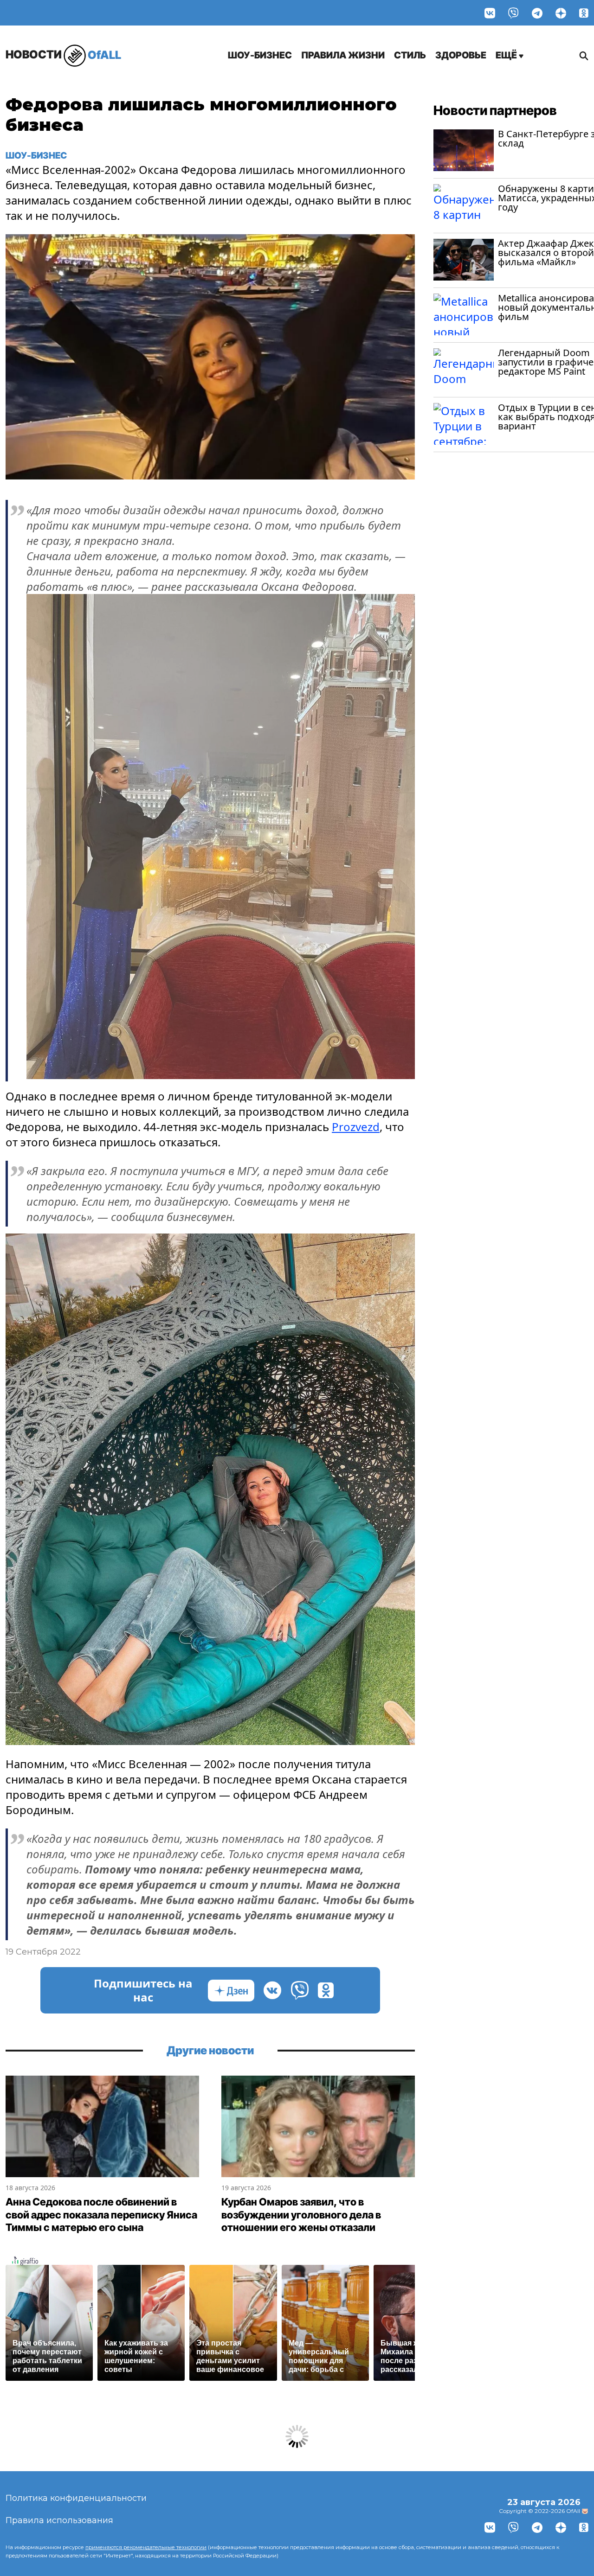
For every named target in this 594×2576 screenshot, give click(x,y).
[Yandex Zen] (561, 13)
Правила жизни (343, 55)
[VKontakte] (490, 13)
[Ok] (584, 13)
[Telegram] (537, 13)
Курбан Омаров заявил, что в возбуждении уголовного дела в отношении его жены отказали (301, 2215)
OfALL (63, 54)
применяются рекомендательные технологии (146, 2547)
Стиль (410, 55)
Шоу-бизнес (260, 55)
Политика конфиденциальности (76, 2498)
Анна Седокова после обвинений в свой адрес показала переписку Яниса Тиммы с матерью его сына (101, 2215)
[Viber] (513, 13)
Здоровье (461, 55)
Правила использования (59, 2520)
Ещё (507, 55)
